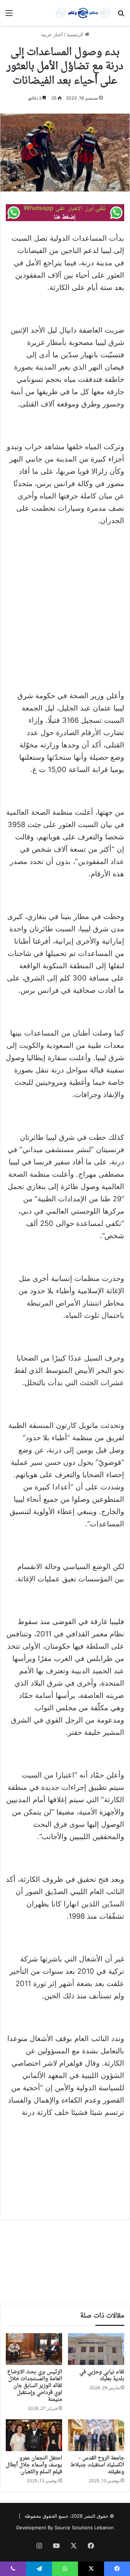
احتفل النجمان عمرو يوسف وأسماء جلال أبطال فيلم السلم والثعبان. (34, 2465)
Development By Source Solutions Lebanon (65, 2527)
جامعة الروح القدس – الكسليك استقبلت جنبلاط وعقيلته (97, 2465)
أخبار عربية (52, 34)
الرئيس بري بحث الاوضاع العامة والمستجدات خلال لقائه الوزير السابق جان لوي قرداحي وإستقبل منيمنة (35, 2386)
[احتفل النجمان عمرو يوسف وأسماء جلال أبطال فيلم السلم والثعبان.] (34, 2435)
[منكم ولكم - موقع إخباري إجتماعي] (83, 13)
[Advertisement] (65, 601)
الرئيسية (76, 34)
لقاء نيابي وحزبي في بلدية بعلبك (102, 2375)
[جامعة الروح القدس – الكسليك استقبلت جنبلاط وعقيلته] (96, 2435)
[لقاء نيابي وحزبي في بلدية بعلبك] (96, 2349)
